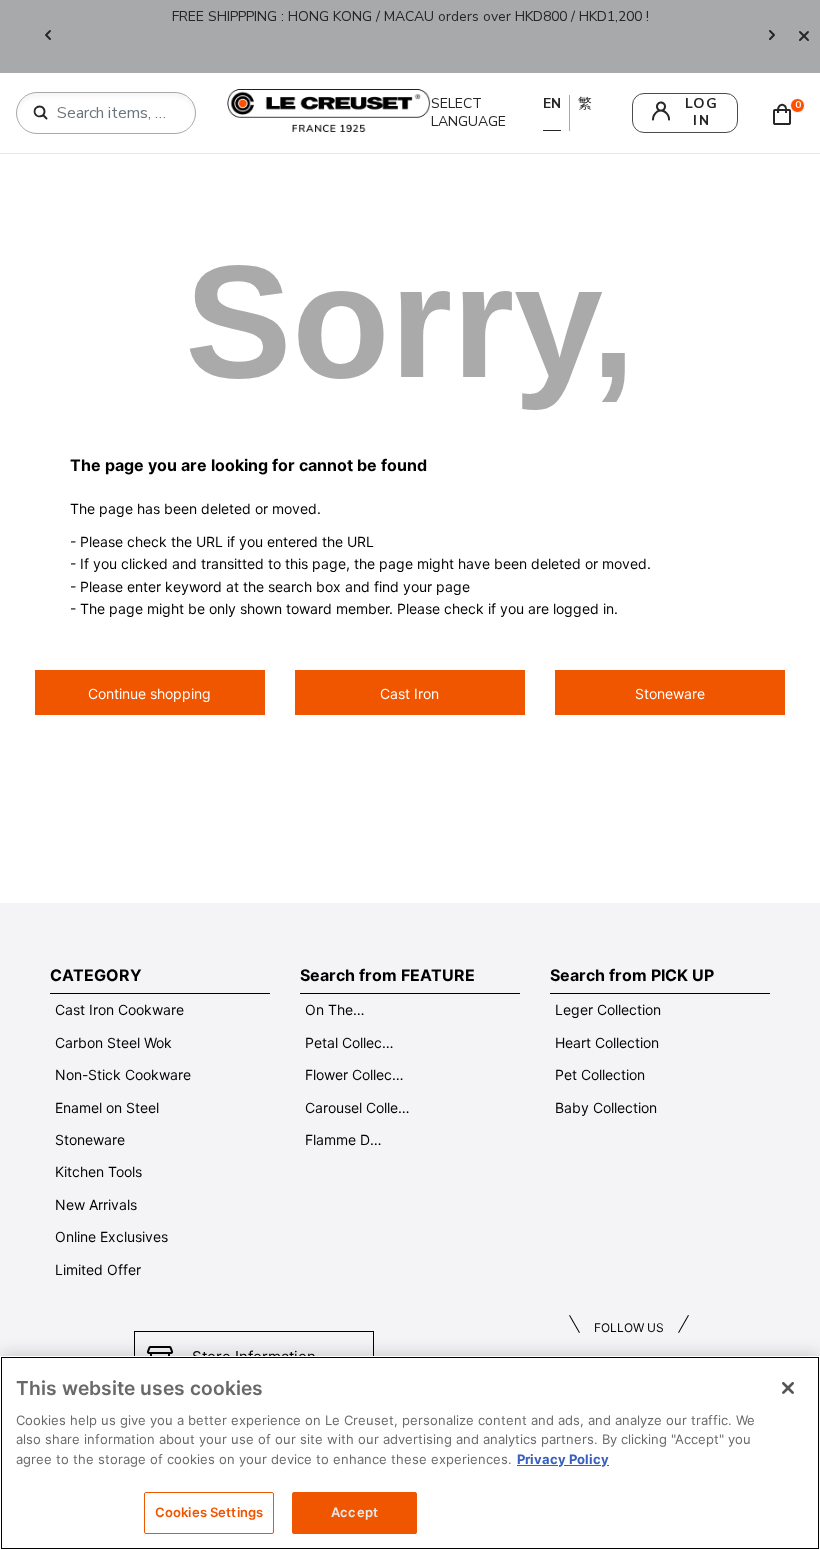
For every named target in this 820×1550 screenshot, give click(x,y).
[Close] (804, 36)
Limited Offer (98, 1269)
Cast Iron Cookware (119, 1009)
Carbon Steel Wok (113, 1042)
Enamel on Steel (107, 1107)
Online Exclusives (111, 1236)
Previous (48, 36)
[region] (410, 1453)
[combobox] (114, 113)
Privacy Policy (563, 1459)
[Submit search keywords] (41, 113)
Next (772, 36)
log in (701, 112)
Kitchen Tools (98, 1171)
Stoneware (90, 1139)
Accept (354, 1512)
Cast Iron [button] (409, 693)
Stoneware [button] (670, 693)
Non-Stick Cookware (123, 1074)
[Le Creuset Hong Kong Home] (328, 109)
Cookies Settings (209, 1512)
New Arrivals (96, 1204)
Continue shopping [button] (149, 693)
